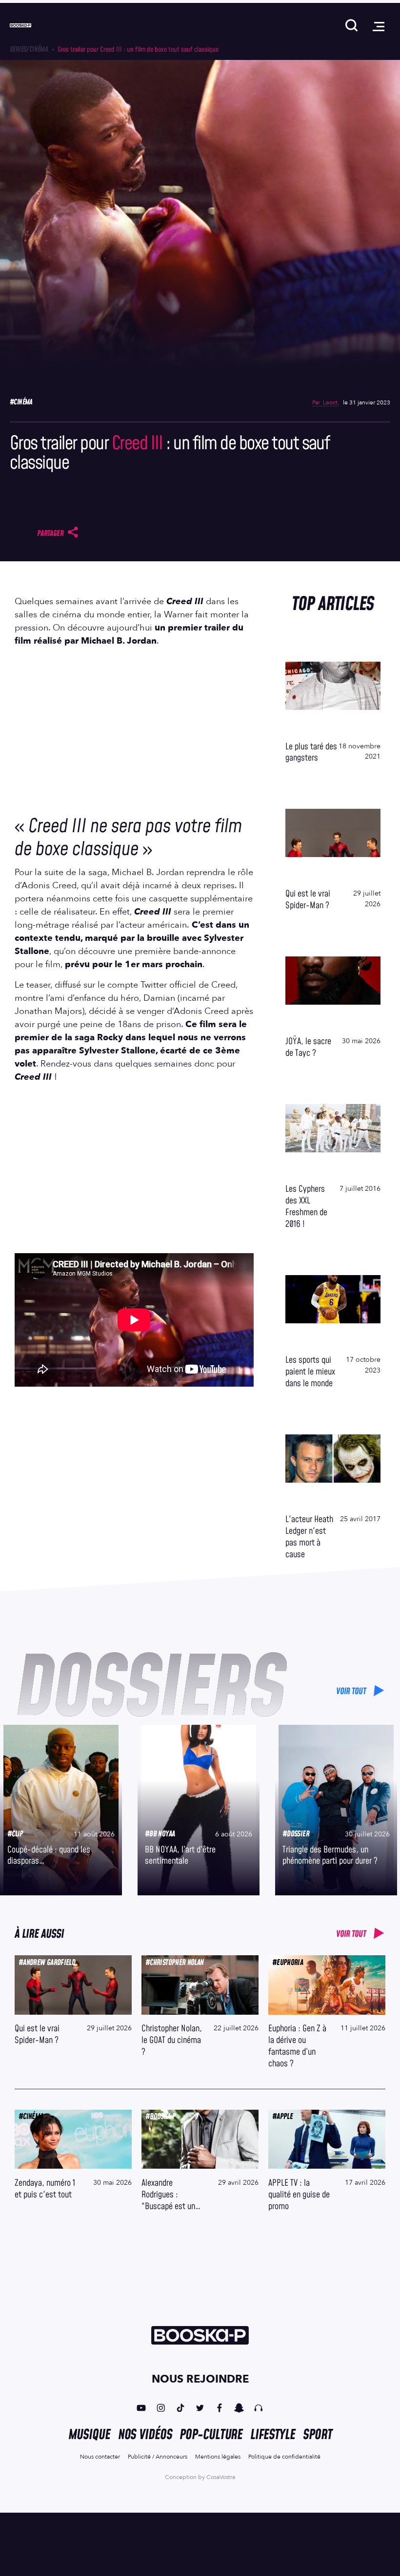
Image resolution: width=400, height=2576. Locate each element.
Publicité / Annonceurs (158, 2457)
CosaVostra (221, 2477)
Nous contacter (100, 2457)
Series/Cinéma (29, 49)
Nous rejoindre (200, 2379)
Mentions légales (218, 2457)
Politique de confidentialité (284, 2457)
